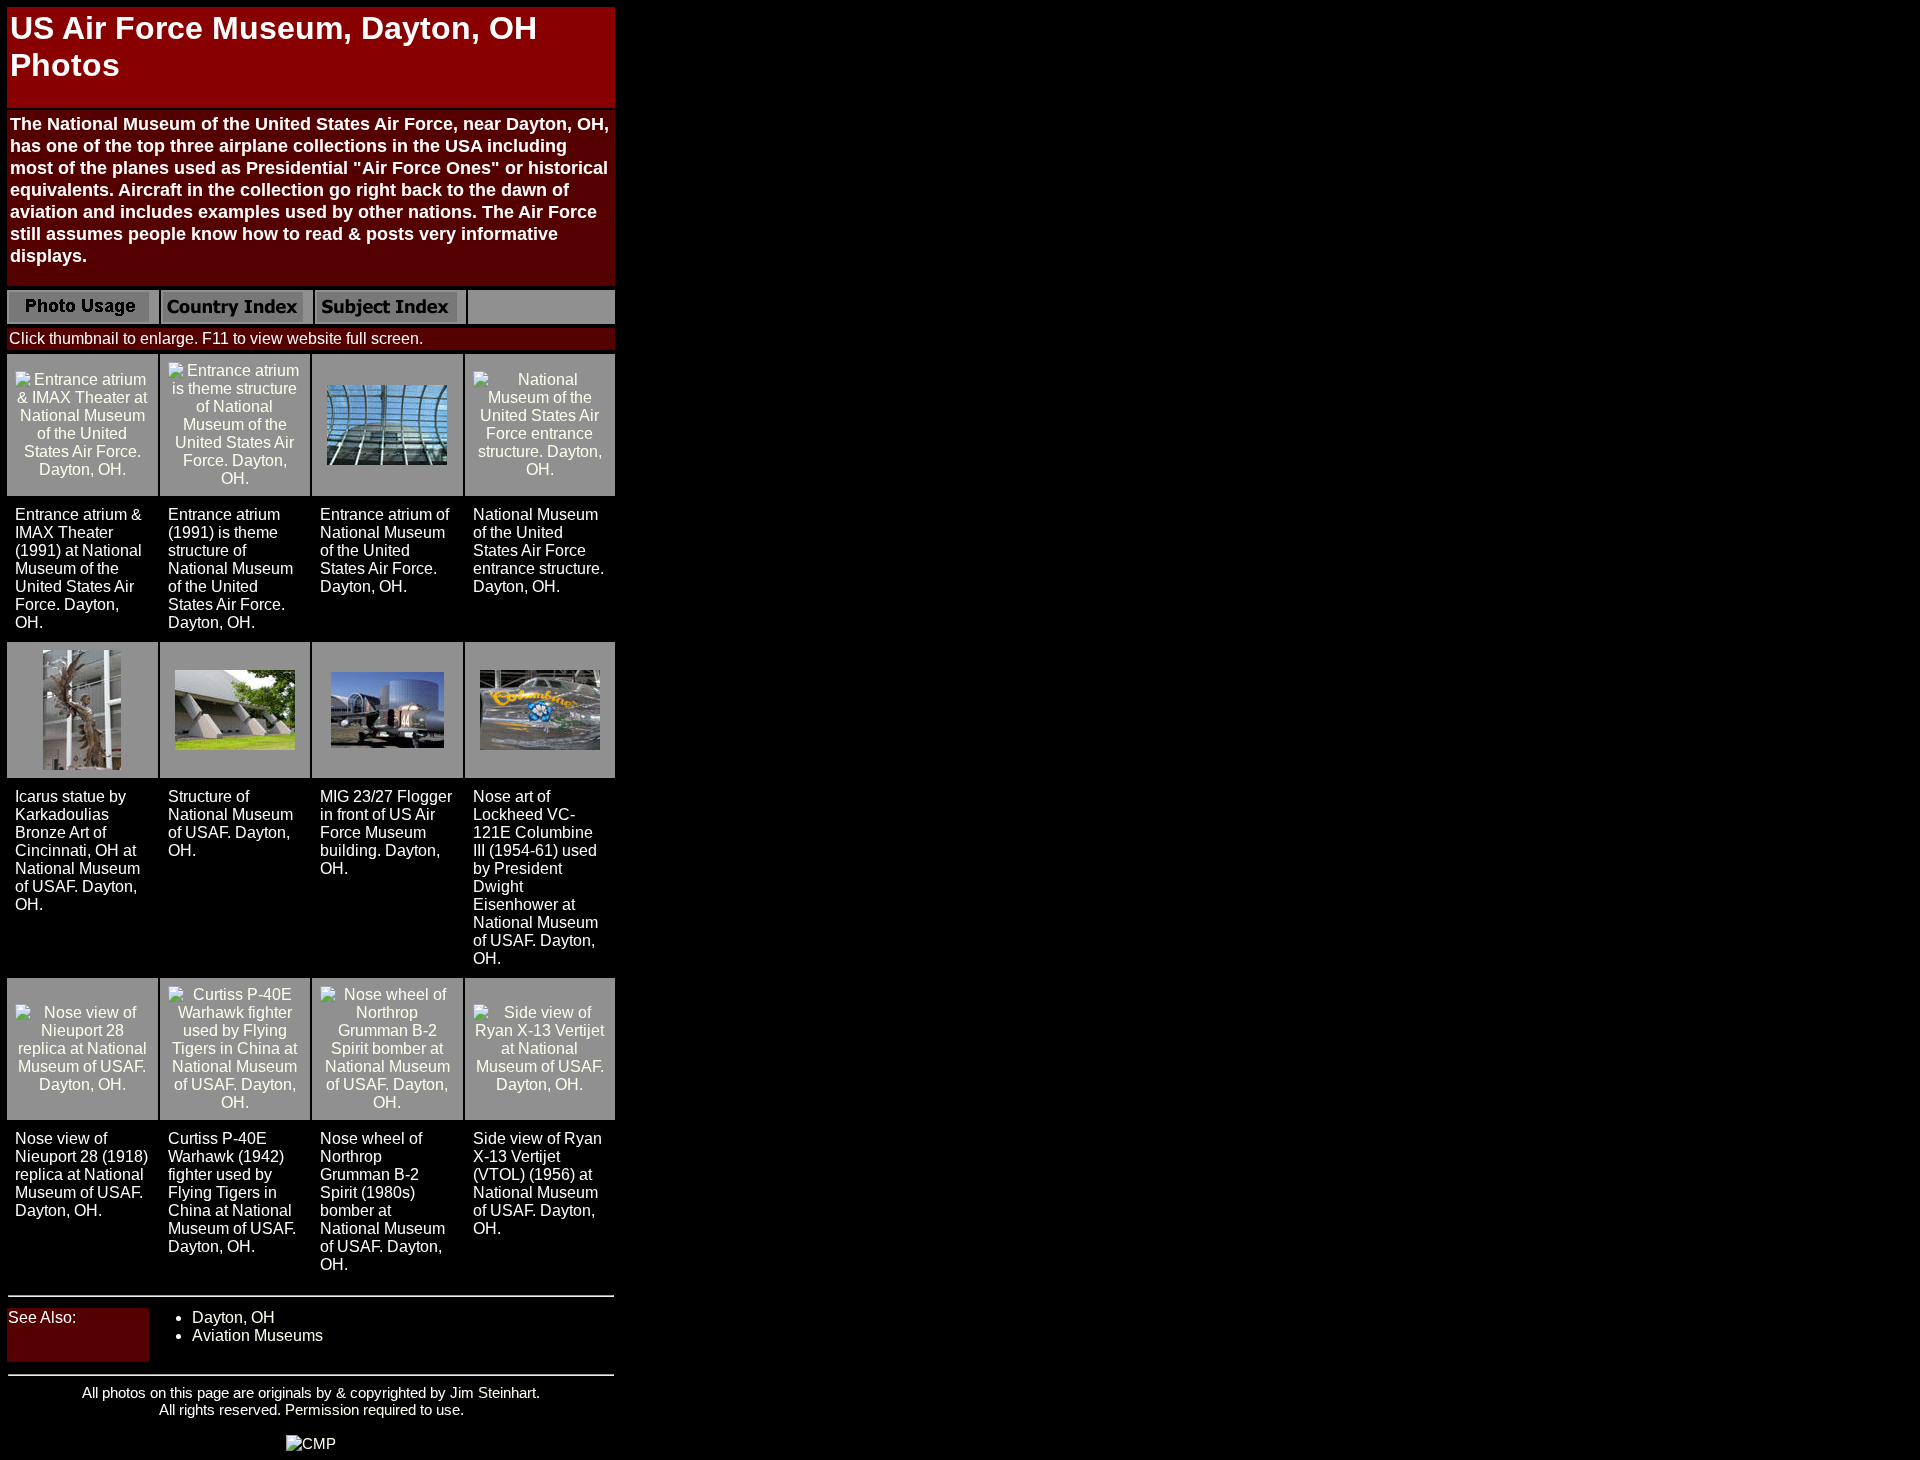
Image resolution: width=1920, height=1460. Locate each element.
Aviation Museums (257, 1335)
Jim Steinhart (493, 1392)
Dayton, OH (233, 1317)
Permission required (350, 1409)
